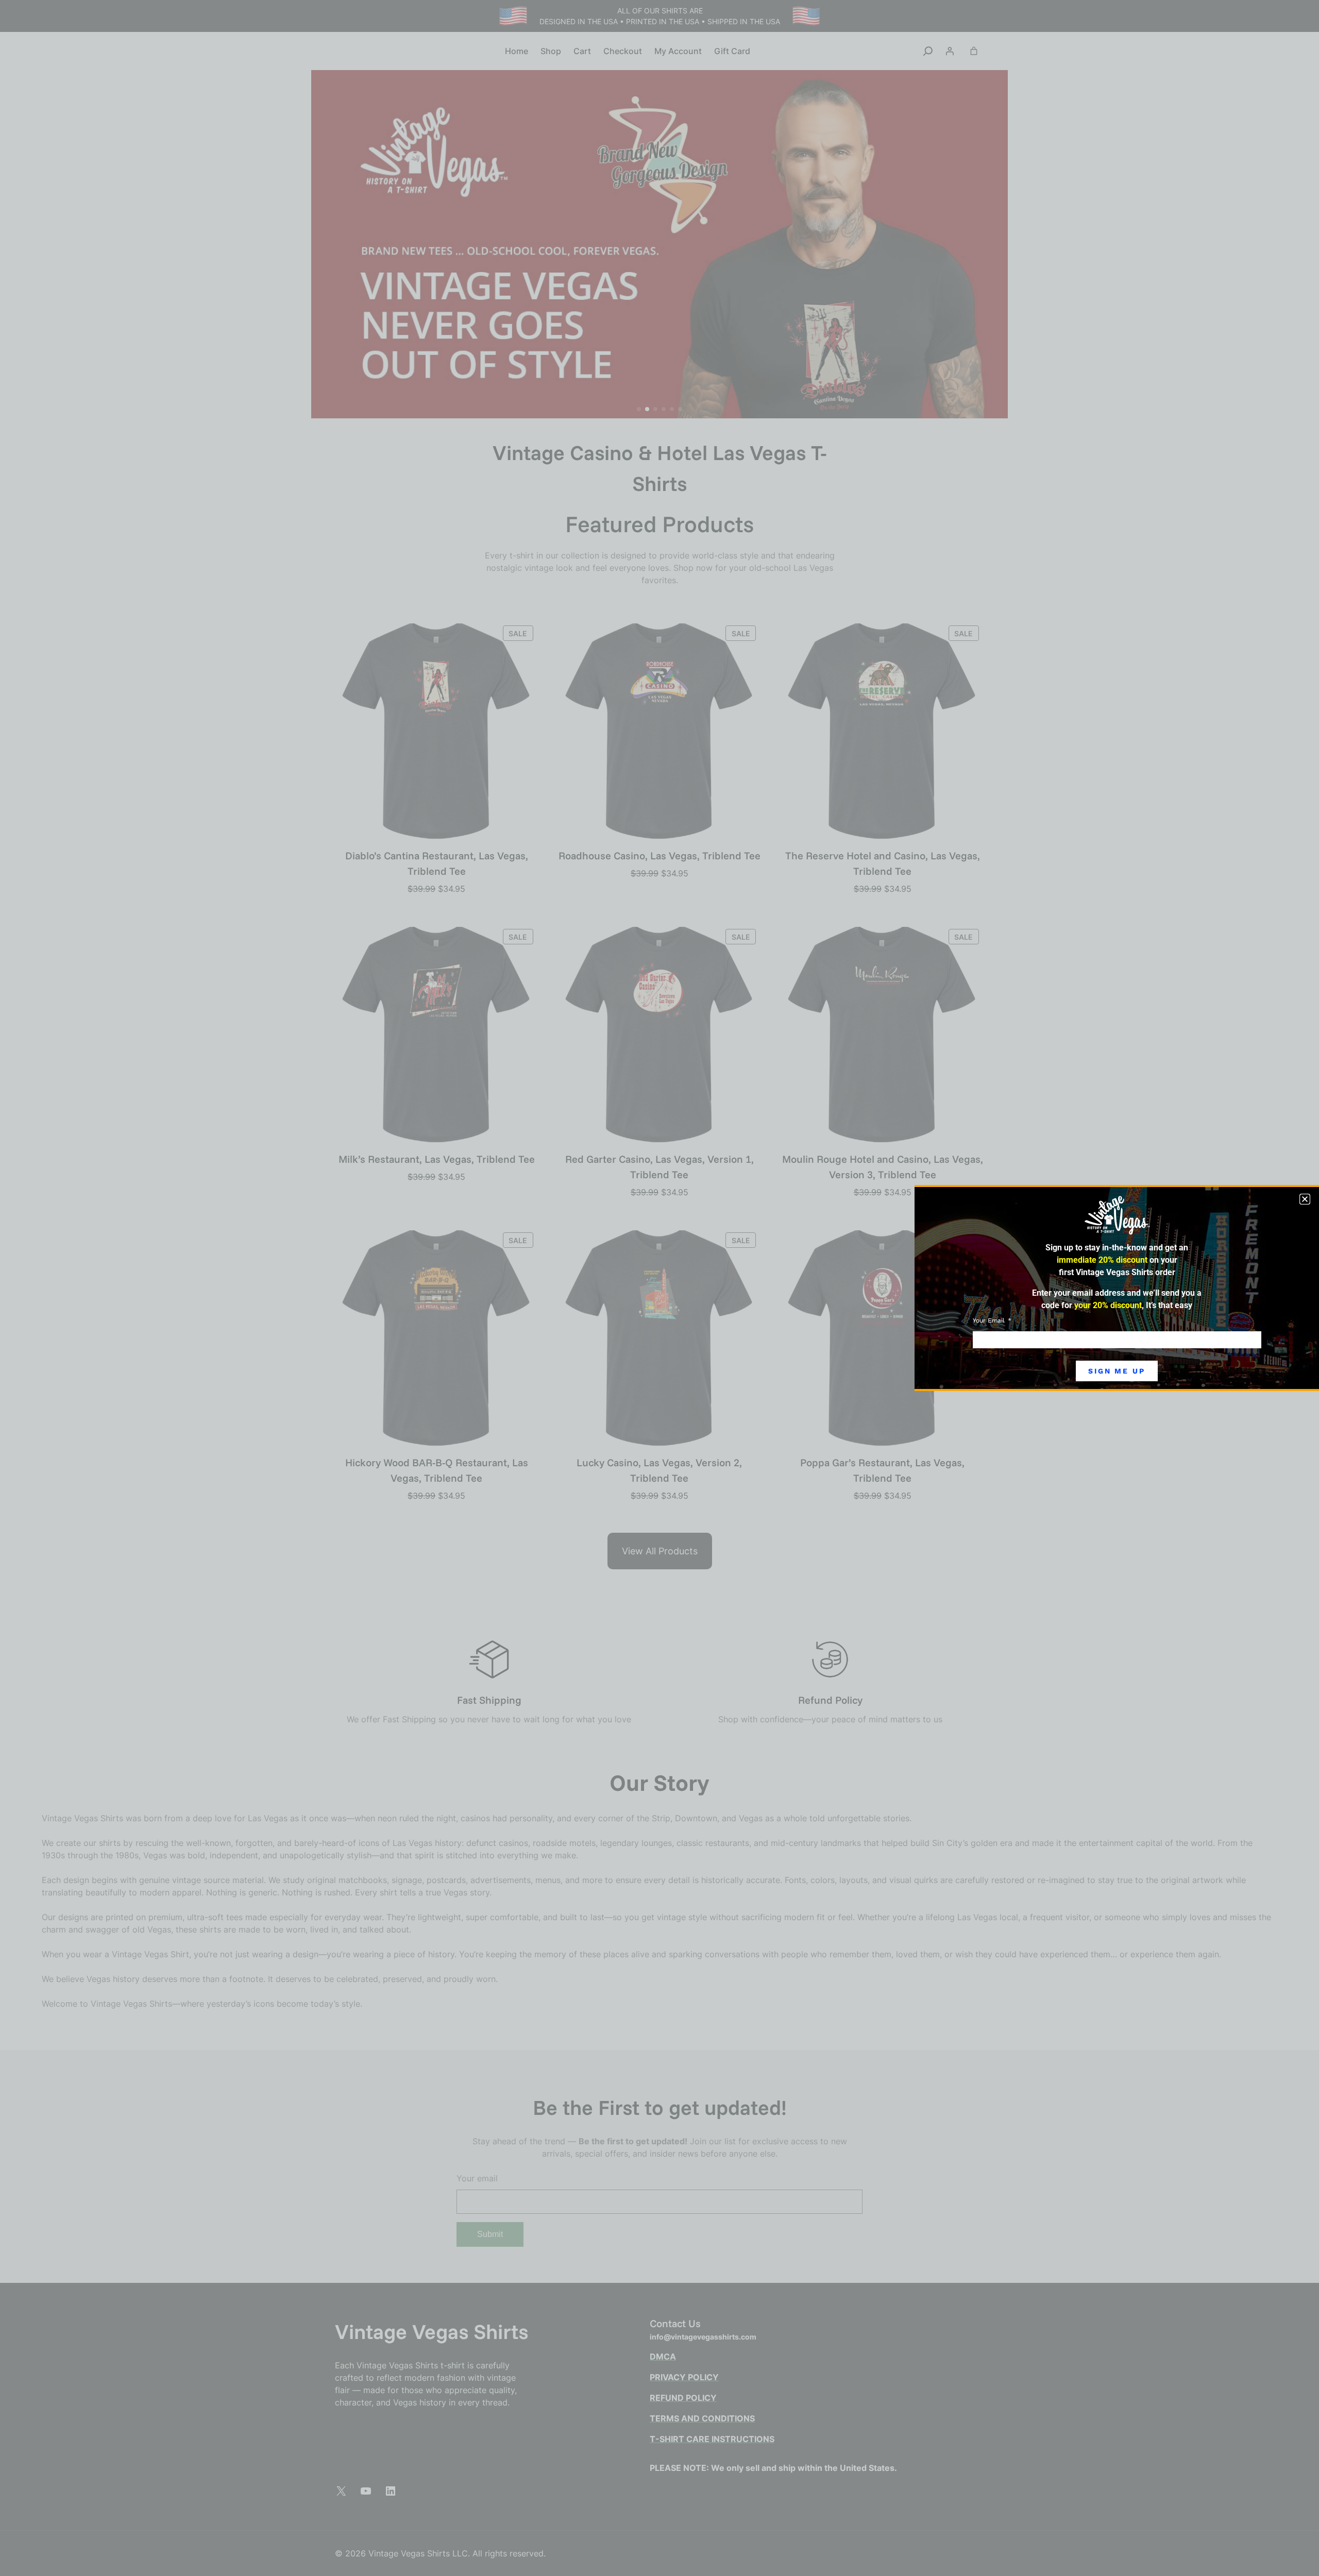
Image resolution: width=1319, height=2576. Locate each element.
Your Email (990, 1320)
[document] (659, 1288)
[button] (1305, 1199)
